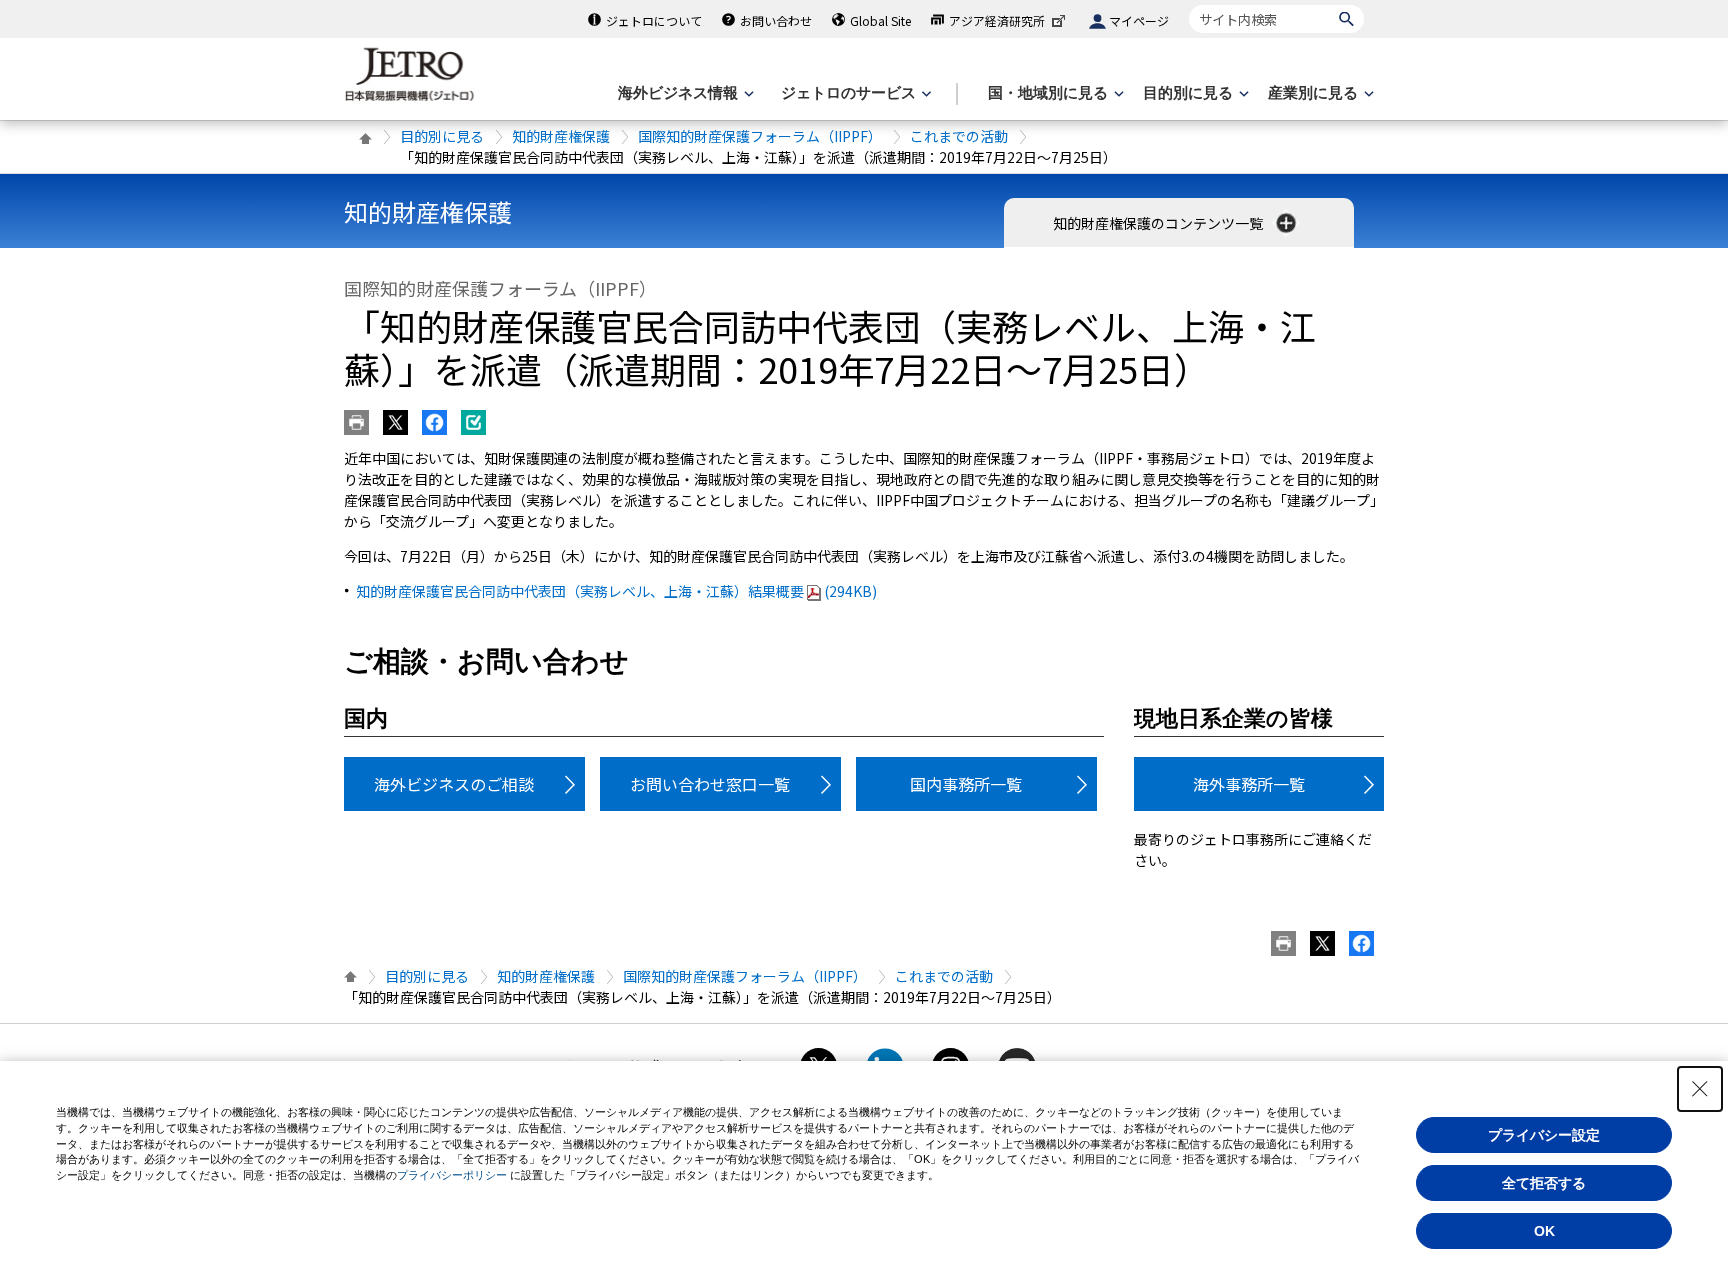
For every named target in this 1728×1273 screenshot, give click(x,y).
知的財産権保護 (561, 136)
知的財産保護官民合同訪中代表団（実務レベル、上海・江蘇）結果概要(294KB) (616, 591)
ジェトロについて (654, 20)
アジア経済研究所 (997, 20)
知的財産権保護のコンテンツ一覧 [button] (1159, 223)
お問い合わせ (776, 20)
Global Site (880, 20)
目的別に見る (442, 136)
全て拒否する (1544, 1183)
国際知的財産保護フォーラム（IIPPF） (760, 136)
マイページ (1139, 20)
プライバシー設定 (1544, 1135)
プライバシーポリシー (452, 1175)
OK (1544, 1231)
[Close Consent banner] (1700, 1089)
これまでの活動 (959, 136)
